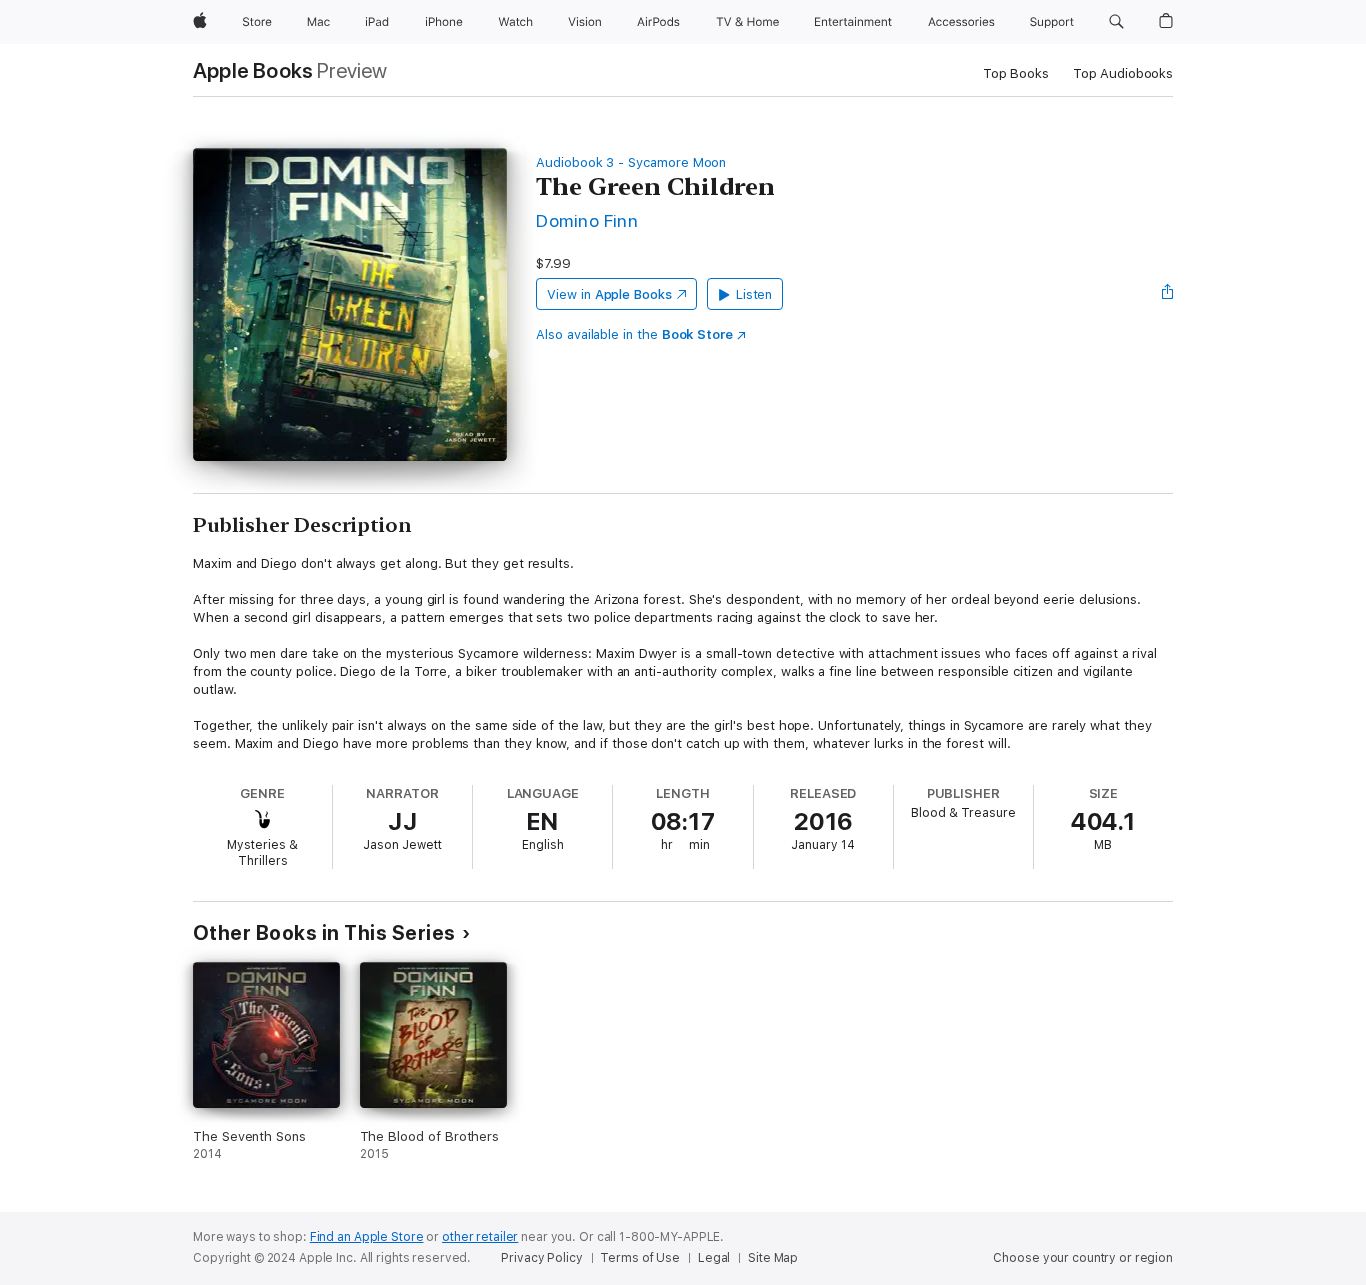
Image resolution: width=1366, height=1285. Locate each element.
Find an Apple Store (367, 1237)
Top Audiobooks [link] (1123, 73)
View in (609, 294)
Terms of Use (640, 1258)
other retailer (480, 1237)
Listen (754, 294)
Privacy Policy (541, 1258)
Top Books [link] (1016, 73)
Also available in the (634, 334)
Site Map (773, 1258)
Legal (714, 1258)
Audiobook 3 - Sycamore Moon (631, 162)
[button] (1116, 22)
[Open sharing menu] (1168, 294)
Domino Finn (587, 220)
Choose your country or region (1083, 1258)
